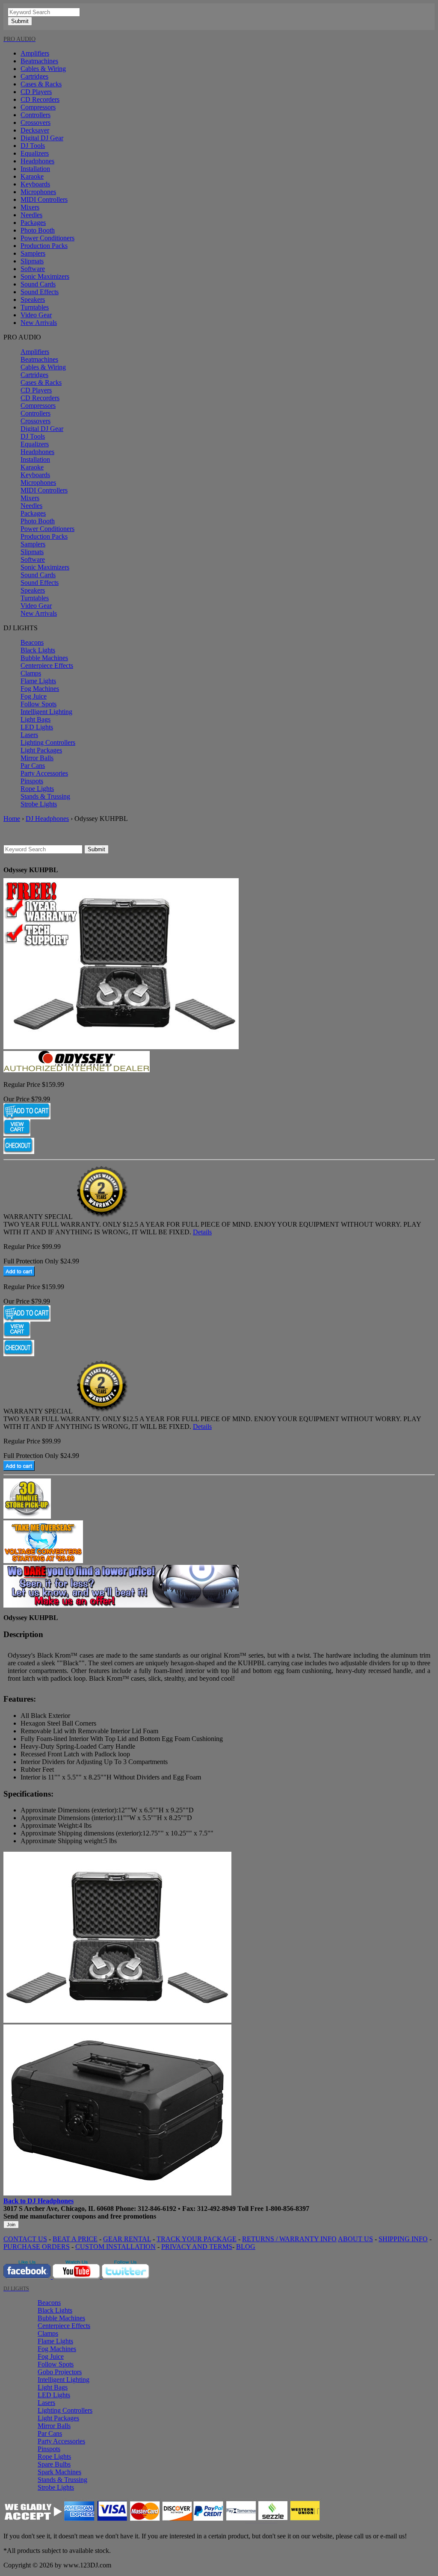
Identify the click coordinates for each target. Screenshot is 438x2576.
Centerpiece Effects (47, 665)
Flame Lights (38, 681)
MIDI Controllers (44, 199)
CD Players (36, 92)
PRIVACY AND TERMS (197, 2247)
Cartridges (34, 76)
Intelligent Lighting (46, 712)
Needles (31, 215)
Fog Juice (34, 696)
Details (202, 1232)
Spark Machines (59, 2472)
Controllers (36, 115)
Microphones (38, 192)
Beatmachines (39, 61)
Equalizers (35, 153)
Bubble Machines (44, 658)
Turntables (35, 307)
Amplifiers (35, 53)
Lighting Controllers (48, 742)
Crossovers (36, 122)
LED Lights (37, 727)
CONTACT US (25, 2239)
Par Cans (33, 766)
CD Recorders (40, 99)
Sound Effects (40, 292)
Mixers (30, 207)
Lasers (29, 735)
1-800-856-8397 (287, 2209)
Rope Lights (37, 789)
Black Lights (38, 650)
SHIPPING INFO (403, 2239)
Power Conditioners (47, 238)
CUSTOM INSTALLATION (115, 2247)
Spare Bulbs (54, 2464)
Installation (35, 169)
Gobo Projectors (60, 2372)
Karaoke (32, 176)
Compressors (38, 107)
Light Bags (36, 719)
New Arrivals (39, 323)
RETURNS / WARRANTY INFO (289, 2239)
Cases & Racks (41, 84)
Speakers (33, 300)
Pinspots (32, 781)
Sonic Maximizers (45, 276)
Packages (33, 223)
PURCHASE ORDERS (37, 2247)
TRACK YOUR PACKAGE (197, 2239)
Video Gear (36, 315)
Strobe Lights (39, 804)
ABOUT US (355, 2239)
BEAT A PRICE (75, 2239)
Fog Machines (40, 689)
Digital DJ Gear (42, 138)
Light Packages (41, 750)
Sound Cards (38, 284)
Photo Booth (38, 230)
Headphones (37, 161)
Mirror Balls (37, 758)
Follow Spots (38, 704)
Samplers (33, 253)
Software (33, 269)
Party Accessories (44, 773)
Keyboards (35, 184)
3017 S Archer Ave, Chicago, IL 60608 (59, 2209)
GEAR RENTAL (127, 2239)
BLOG (246, 2247)
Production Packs (44, 246)
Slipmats (32, 261)
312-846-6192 (157, 2209)
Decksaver (35, 130)
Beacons (32, 642)
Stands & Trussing (45, 796)
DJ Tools (33, 146)
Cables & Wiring (43, 69)
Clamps (31, 673)
